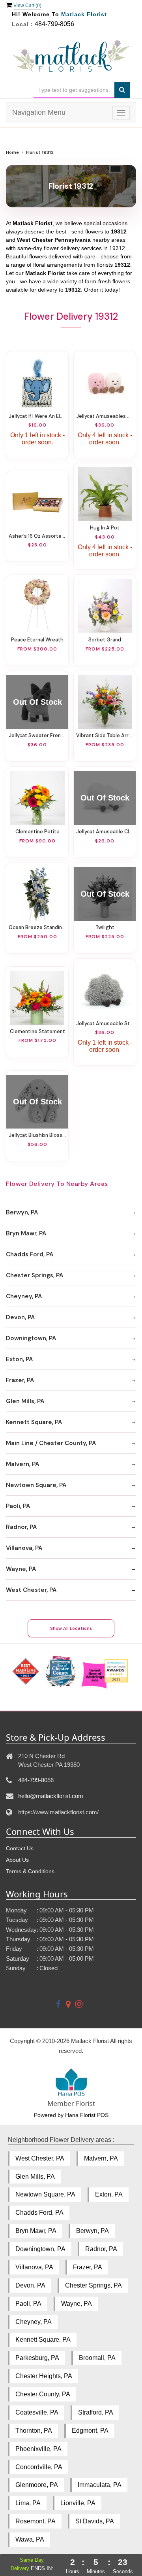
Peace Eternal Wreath (37, 640)
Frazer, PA (20, 1380)
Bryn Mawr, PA (26, 1233)
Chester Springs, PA (35, 1275)
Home (12, 153)
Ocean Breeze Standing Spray (37, 928)
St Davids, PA (95, 2521)
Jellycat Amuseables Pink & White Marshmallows (105, 416)
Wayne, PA (21, 1569)
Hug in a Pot (105, 528)
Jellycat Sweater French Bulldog (37, 736)
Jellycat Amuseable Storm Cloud (105, 1024)
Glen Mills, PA (25, 1401)
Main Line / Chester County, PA (51, 1443)
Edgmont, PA (90, 2431)
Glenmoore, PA (37, 2485)
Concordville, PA (39, 2467)
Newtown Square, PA (36, 1485)
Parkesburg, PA (37, 2358)
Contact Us (20, 1848)
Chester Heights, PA (44, 2376)
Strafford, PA (96, 2412)
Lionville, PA (78, 2503)
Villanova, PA (24, 1548)
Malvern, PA (22, 1464)
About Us (17, 1860)
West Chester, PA (31, 1590)
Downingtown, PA (31, 1338)
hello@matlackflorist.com (51, 1796)
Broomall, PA (97, 2358)
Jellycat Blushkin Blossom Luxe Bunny (37, 1135)
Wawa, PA (30, 2539)
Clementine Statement (37, 1032)
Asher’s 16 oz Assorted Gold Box (37, 536)
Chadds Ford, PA (30, 1254)
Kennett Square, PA (34, 1422)
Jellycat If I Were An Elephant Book (37, 416)
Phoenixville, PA (38, 2449)
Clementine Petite (37, 832)
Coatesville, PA (37, 2412)
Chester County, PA (43, 2394)
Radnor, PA (21, 1527)
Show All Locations (71, 1628)
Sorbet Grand (105, 640)
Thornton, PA (34, 2431)
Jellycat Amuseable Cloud (105, 832)
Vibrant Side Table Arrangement (105, 736)
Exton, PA (19, 1359)
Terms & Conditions (30, 1871)
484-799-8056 (54, 24)
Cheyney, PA (24, 1296)
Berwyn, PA (22, 1212)
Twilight (105, 928)
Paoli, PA (18, 1506)
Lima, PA (28, 2503)
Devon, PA (20, 1317)
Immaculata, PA (100, 2485)
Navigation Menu (39, 112)
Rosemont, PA (35, 2521)
